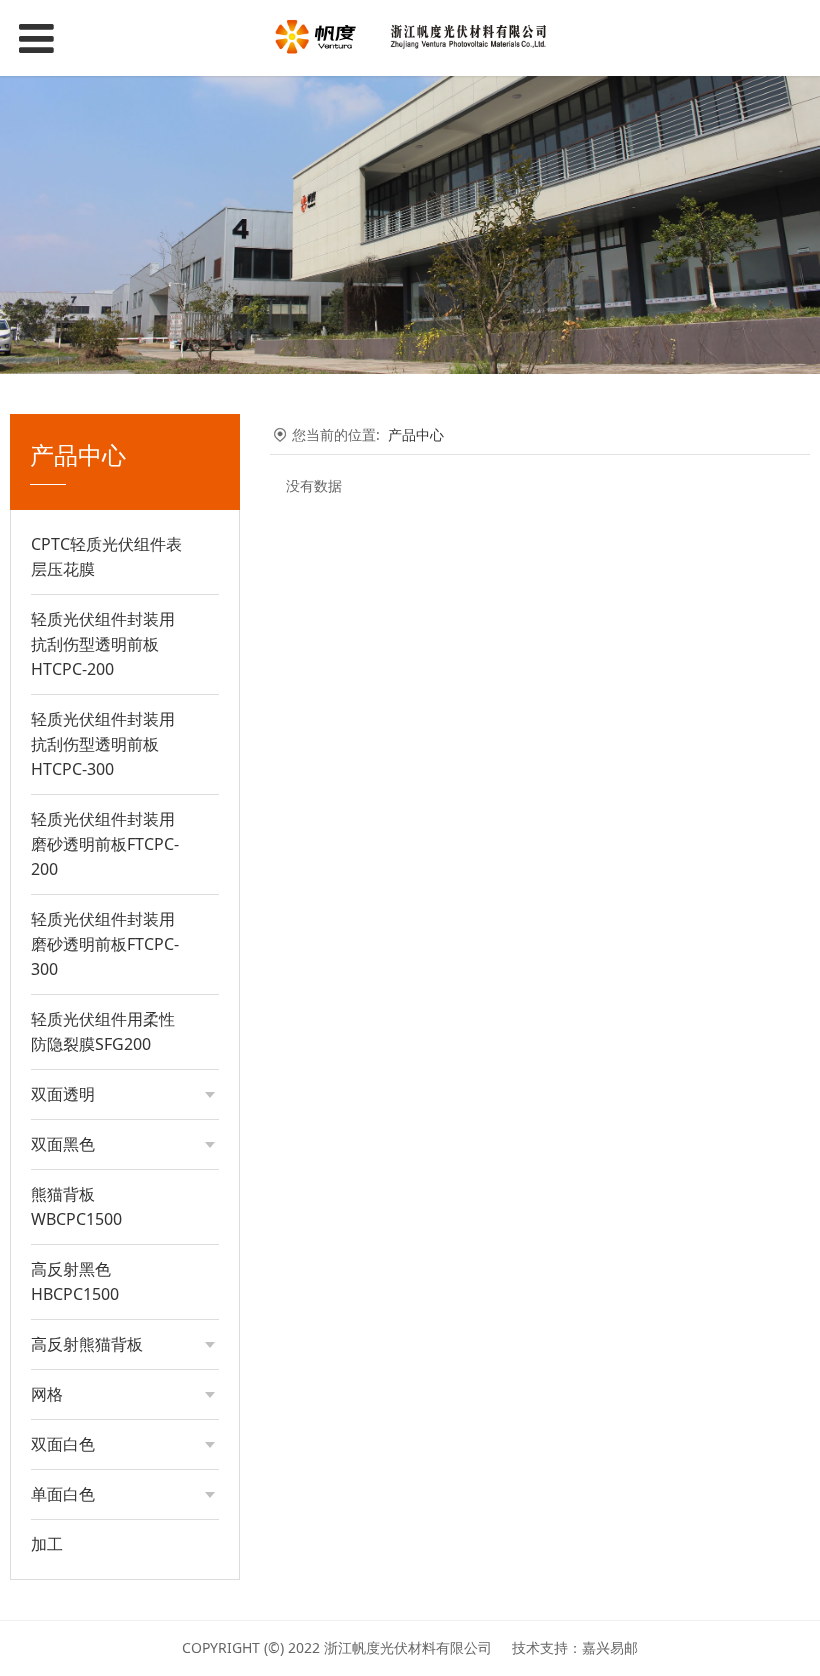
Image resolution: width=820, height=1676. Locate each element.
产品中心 (416, 434)
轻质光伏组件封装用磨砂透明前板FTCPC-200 (105, 844)
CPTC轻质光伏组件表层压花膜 (106, 556)
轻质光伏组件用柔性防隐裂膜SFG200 (103, 1031)
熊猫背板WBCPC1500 (76, 1206)
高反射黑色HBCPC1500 (75, 1281)
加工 (47, 1544)
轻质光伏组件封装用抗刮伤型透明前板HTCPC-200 (103, 644)
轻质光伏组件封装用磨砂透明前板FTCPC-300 (105, 944)
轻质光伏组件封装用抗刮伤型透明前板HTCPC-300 (103, 744)
